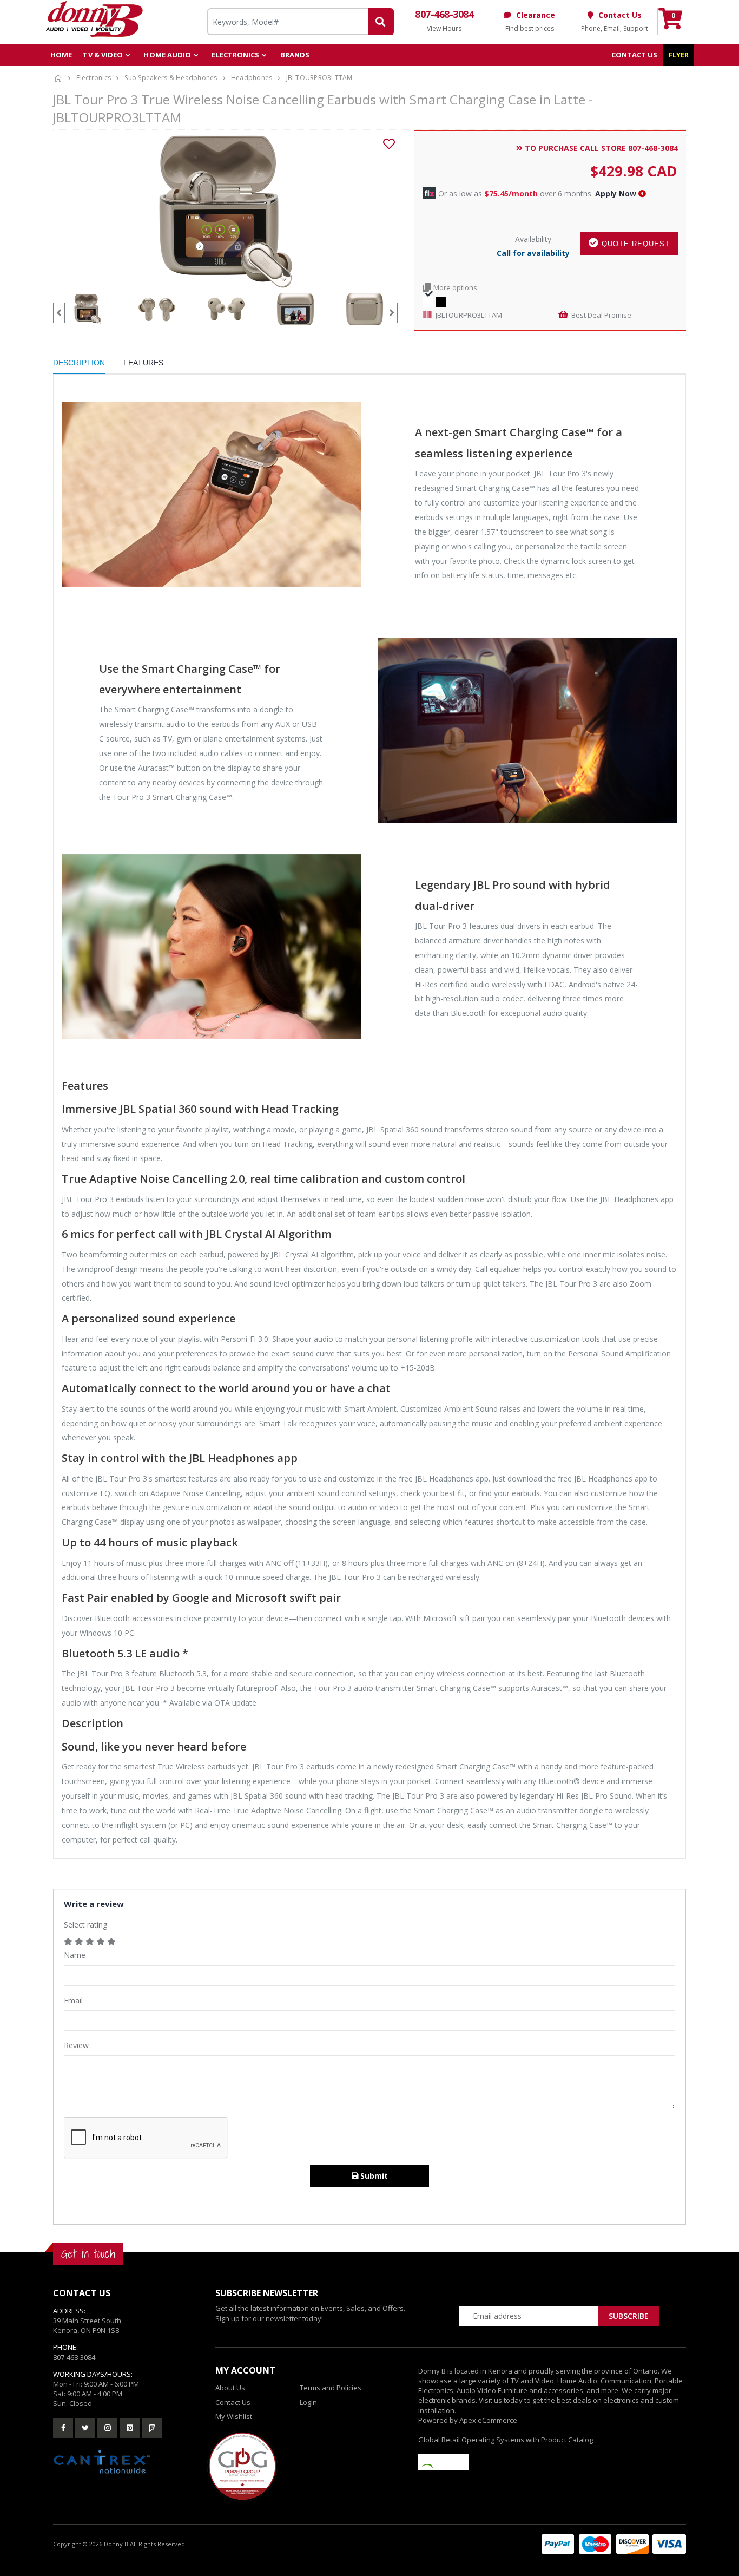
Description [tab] (79, 363)
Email (73, 2000)
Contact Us (233, 2402)
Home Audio (167, 55)
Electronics (235, 55)
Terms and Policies (331, 2388)
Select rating (85, 1925)
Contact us (635, 55)
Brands (295, 55)
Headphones (252, 78)
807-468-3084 (74, 2357)
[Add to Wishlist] (389, 144)
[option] (225, 212)
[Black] (441, 301)
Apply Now (616, 194)
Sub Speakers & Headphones (171, 78)
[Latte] (428, 301)
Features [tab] (143, 363)
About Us (230, 2388)
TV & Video (103, 55)
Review (76, 2045)
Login (308, 2402)
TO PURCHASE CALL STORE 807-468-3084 (600, 148)
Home (61, 55)
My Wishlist (234, 2416)
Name (75, 1955)
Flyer (679, 55)
